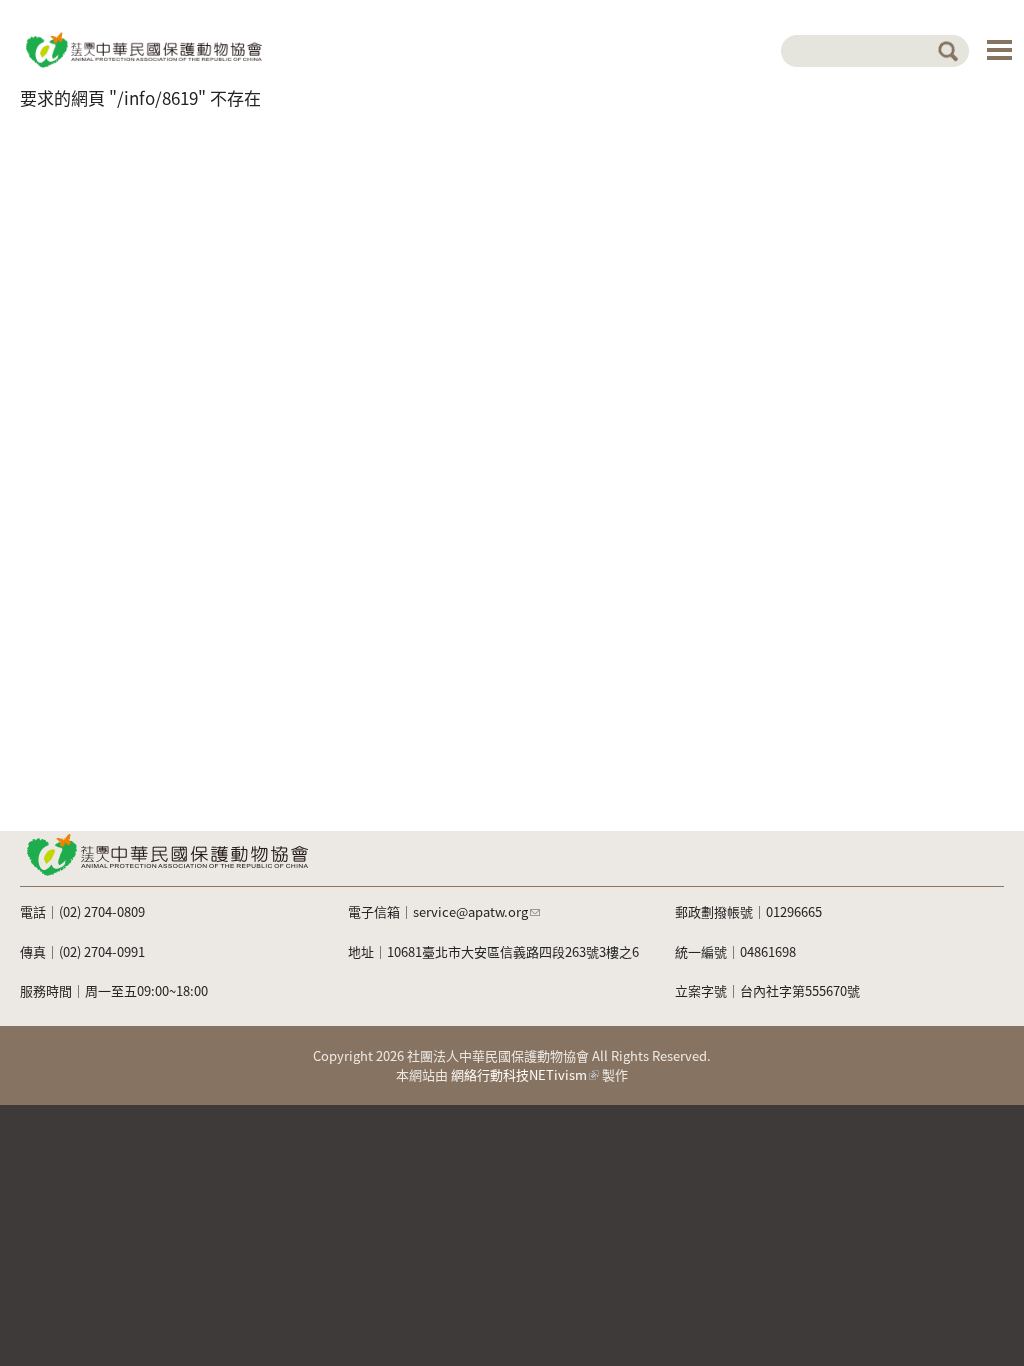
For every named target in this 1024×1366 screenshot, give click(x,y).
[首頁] (142, 48)
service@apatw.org (470, 911)
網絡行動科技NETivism (519, 1074)
